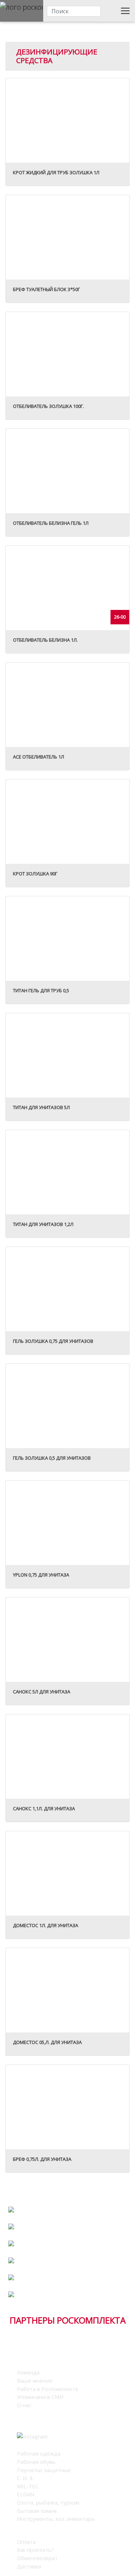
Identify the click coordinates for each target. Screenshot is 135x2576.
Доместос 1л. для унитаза (46, 1925)
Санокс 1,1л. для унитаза (44, 1808)
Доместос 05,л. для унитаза (47, 2042)
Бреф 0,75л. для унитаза (42, 2159)
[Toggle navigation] (125, 11)
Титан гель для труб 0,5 (41, 990)
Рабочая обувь (36, 2462)
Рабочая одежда (39, 2453)
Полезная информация (67, 2238)
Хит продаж (68, 2272)
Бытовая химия (37, 2511)
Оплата (26, 2542)
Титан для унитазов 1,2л (43, 1224)
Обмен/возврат (37, 2558)
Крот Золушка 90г (35, 874)
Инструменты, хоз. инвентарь (56, 2519)
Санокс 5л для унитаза (42, 1692)
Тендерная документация (68, 2283)
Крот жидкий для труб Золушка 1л (56, 172)
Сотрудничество (67, 2204)
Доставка (29, 2566)
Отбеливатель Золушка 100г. (48, 406)
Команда (28, 2372)
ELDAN (26, 2494)
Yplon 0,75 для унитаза (41, 1575)
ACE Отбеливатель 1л (39, 757)
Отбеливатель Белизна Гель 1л (51, 523)
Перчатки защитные (44, 2470)
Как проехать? (35, 2550)
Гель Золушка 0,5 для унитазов (52, 1458)
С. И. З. (25, 2478)
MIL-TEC (28, 2486)
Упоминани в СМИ (40, 2397)
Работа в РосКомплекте (68, 2255)
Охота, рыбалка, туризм (48, 2502)
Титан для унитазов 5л (41, 1107)
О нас (24, 2405)
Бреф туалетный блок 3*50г (46, 289)
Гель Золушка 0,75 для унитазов (53, 1341)
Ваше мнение (35, 2381)
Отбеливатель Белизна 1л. (45, 640)
